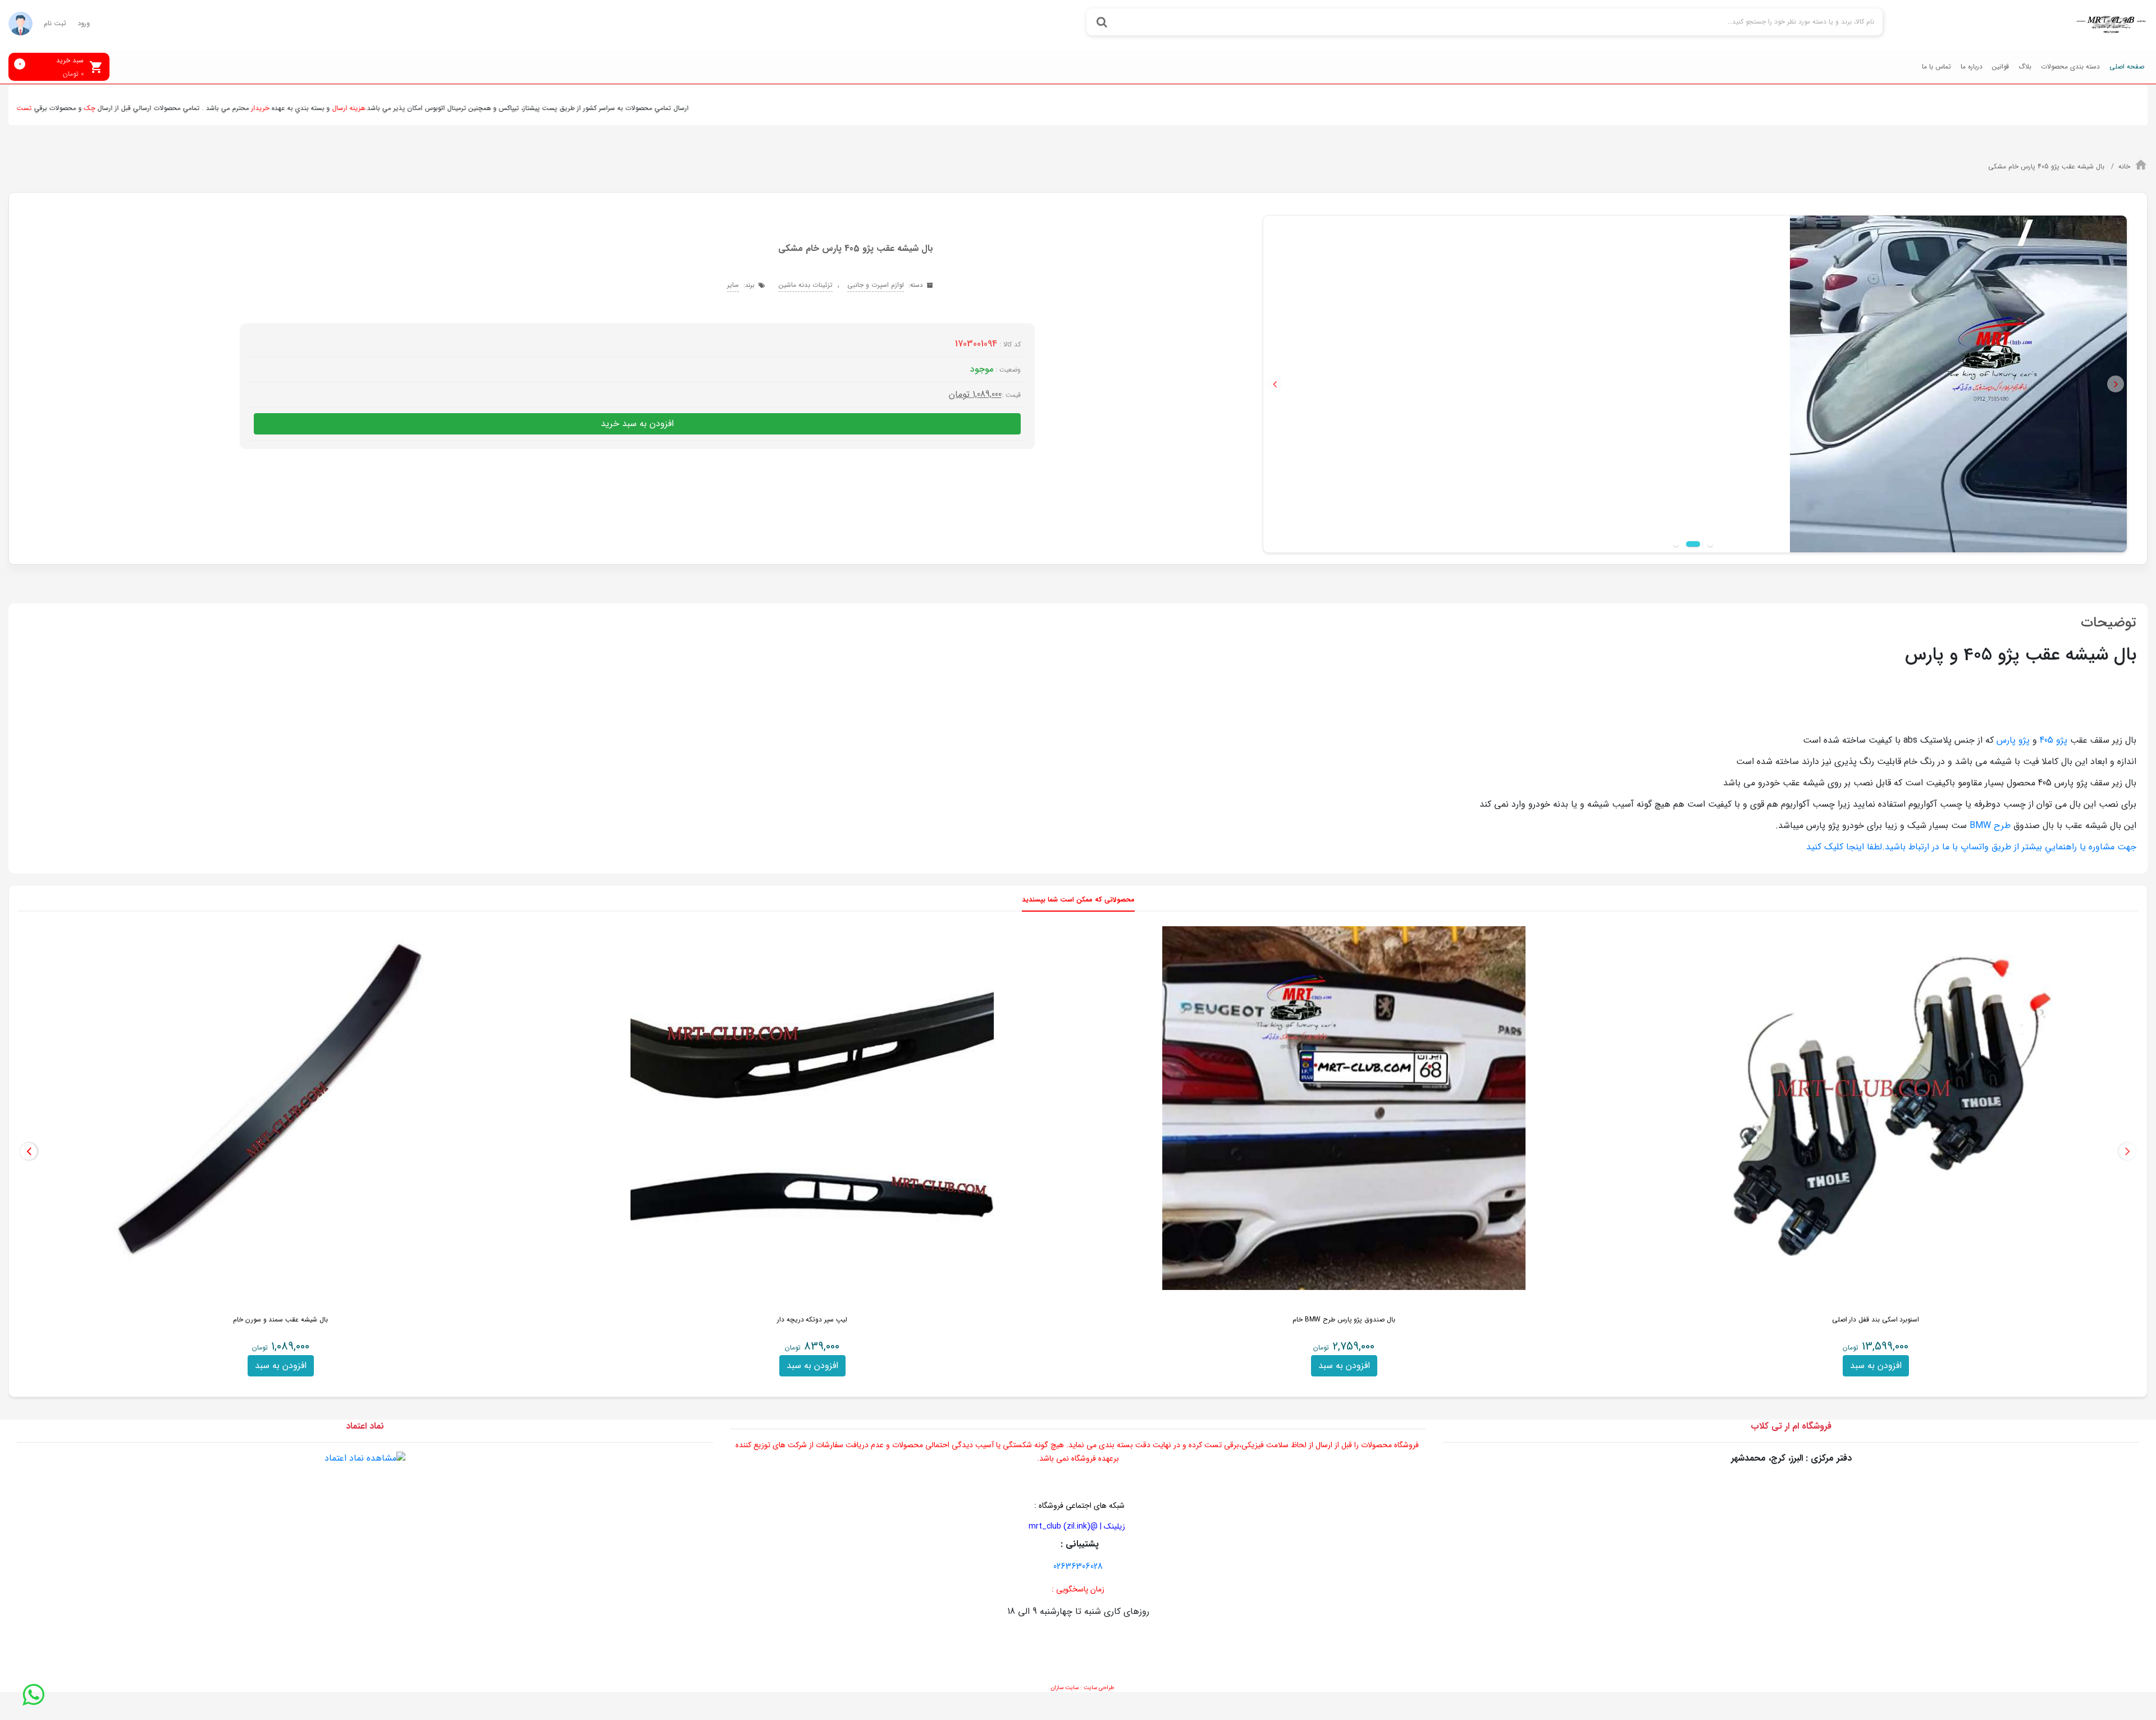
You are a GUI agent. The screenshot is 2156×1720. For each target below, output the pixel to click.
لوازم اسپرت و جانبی (876, 285)
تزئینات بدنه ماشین (806, 285)
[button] (1275, 384)
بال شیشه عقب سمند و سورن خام (280, 1319)
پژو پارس (2012, 740)
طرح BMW (1990, 825)
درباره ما (1972, 67)
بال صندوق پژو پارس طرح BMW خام (1344, 1319)
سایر (733, 285)
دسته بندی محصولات (2070, 67)
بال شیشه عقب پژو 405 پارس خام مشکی (2047, 166)
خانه (2124, 166)
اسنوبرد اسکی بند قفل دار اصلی (1876, 1319)
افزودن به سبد (1876, 1366)
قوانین (2000, 67)
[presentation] (2127, 1151)
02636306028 (1078, 1566)
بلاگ (2025, 67)
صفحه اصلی (2127, 67)
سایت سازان (1065, 1688)
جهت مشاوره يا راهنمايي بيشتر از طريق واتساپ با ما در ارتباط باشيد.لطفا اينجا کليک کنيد (1971, 847)
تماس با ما (1936, 67)
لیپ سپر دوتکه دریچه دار (812, 1319)
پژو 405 (2054, 740)
